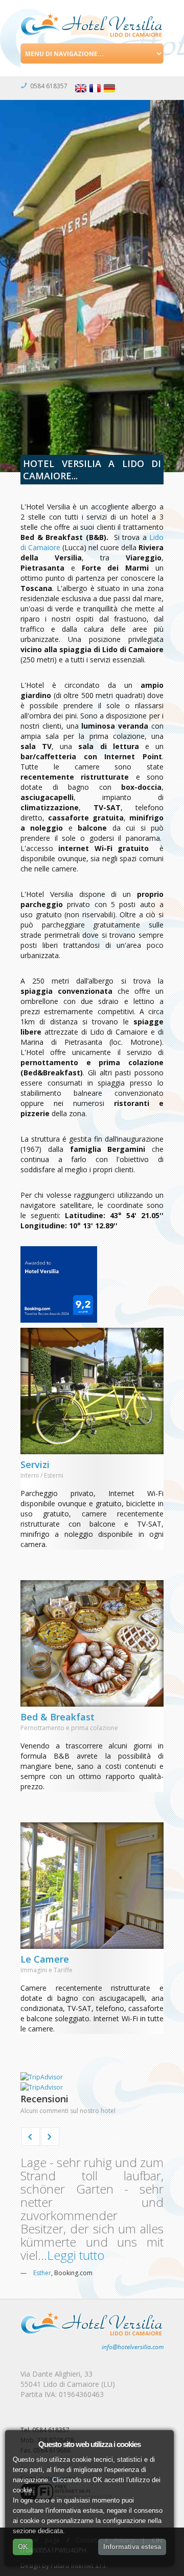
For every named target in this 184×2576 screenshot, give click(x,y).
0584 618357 (49, 86)
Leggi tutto (76, 2255)
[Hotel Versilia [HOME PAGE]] (92, 24)
